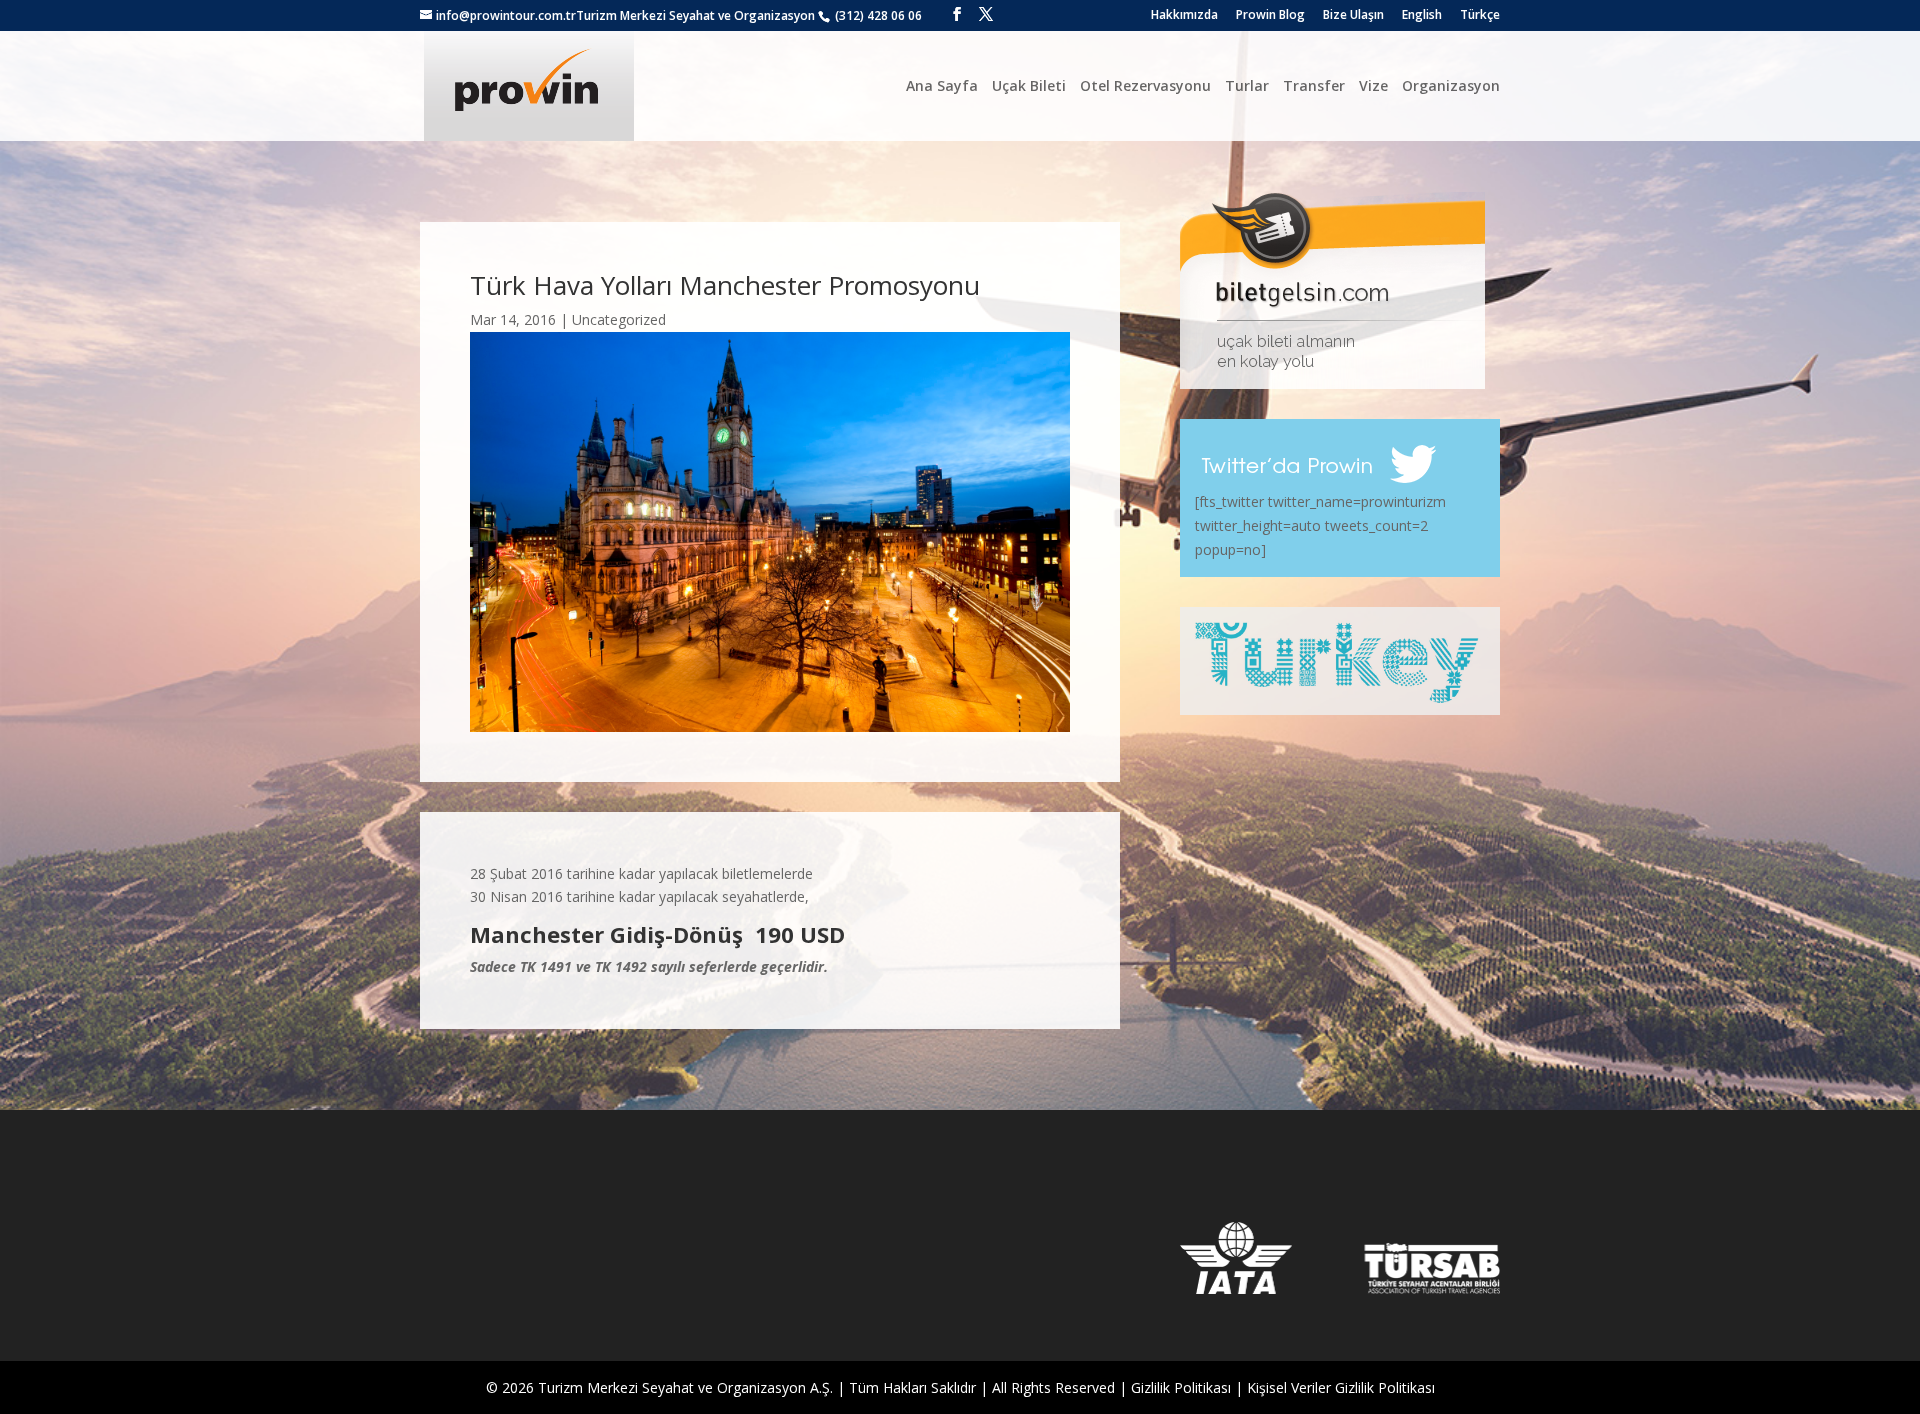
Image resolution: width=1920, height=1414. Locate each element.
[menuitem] (1422, 19)
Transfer (1314, 85)
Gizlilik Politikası (1181, 1387)
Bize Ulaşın (1353, 16)
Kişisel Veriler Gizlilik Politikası (1341, 1387)
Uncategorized (619, 319)
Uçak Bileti (1029, 85)
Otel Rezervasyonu (1145, 85)
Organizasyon (1451, 85)
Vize (1373, 85)
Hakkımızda (1184, 16)
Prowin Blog (1270, 16)
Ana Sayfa (942, 85)
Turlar (1247, 85)
